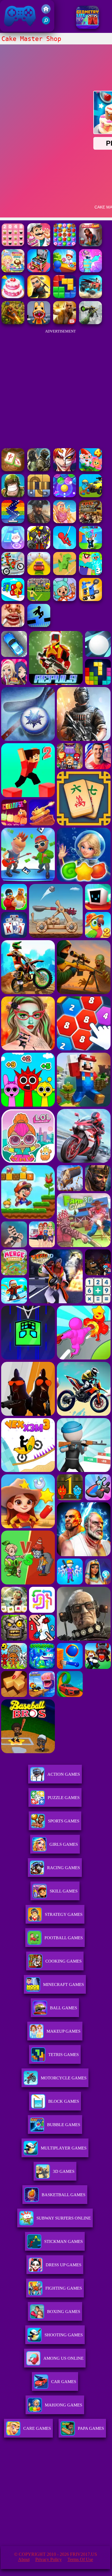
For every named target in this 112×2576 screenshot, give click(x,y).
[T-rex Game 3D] (65, 573)
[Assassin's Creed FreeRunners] (39, 297)
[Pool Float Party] (65, 522)
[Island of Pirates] (39, 522)
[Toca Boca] (65, 599)
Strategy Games (64, 1914)
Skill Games (64, 1891)
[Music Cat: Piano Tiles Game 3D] (13, 548)
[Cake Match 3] (65, 245)
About (24, 2559)
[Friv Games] (46, 12)
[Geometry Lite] (88, 27)
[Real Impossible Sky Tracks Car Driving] (39, 573)
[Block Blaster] (65, 297)
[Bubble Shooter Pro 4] (65, 496)
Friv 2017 (12, 29)
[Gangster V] (65, 323)
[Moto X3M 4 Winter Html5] (13, 573)
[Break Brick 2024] (13, 522)
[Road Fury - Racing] (90, 297)
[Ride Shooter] (90, 496)
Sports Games (64, 1821)
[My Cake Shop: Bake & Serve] (65, 271)
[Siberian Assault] (39, 470)
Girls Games (64, 1844)
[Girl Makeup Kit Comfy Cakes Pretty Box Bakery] (39, 271)
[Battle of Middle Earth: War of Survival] (39, 548)
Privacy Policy (49, 2559)
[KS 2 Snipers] (90, 323)
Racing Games (63, 1868)
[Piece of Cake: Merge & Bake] (90, 245)
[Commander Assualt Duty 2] (13, 496)
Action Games (64, 1774)
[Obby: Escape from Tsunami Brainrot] (90, 548)
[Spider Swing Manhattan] (65, 548)
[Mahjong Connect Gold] (13, 470)
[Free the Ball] (39, 496)
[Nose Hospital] (13, 625)
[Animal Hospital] (39, 323)
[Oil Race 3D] (13, 599)
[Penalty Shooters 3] (39, 599)
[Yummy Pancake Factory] (13, 271)
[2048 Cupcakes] (13, 245)
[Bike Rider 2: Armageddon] (90, 522)
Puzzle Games (64, 1798)
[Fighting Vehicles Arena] (90, 599)
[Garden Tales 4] (90, 470)
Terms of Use (80, 2559)
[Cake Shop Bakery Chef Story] (39, 245)
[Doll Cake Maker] (90, 271)
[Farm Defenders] (13, 323)
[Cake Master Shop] (13, 297)
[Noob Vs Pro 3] (90, 573)
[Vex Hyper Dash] (39, 625)
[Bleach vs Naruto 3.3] (65, 470)
